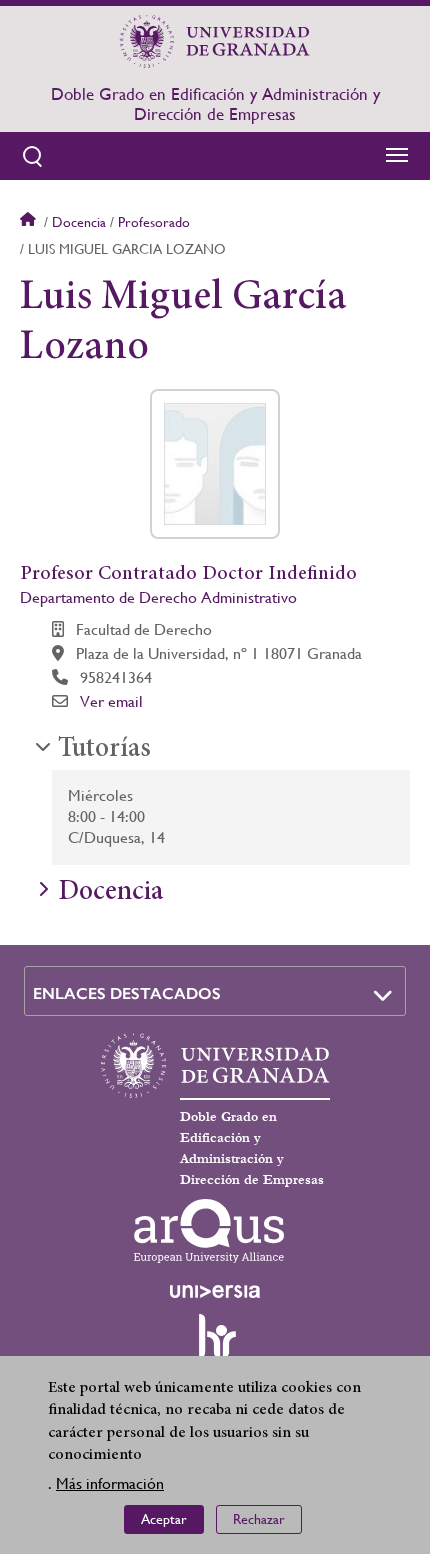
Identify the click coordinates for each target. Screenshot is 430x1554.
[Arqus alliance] (209, 1231)
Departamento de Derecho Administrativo (158, 597)
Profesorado (154, 222)
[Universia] (215, 1291)
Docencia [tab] (110, 893)
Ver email (111, 701)
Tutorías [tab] (104, 750)
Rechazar (259, 1519)
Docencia (79, 222)
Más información (110, 1483)
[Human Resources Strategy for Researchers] (215, 1345)
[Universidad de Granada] (215, 41)
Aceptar (164, 1519)
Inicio (30, 222)
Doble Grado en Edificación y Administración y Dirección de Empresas (215, 104)
